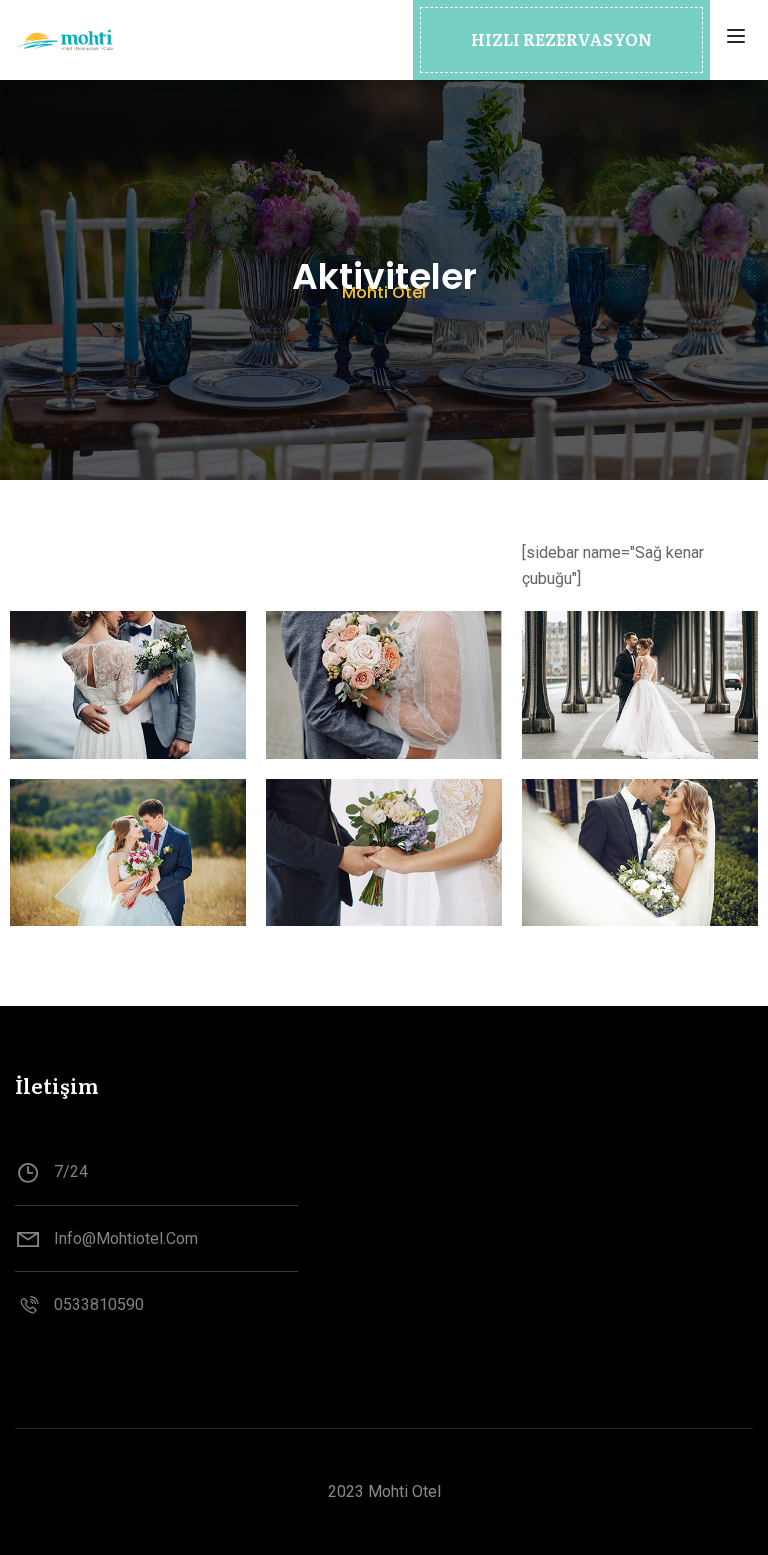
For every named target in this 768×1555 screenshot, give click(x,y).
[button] (561, 40)
